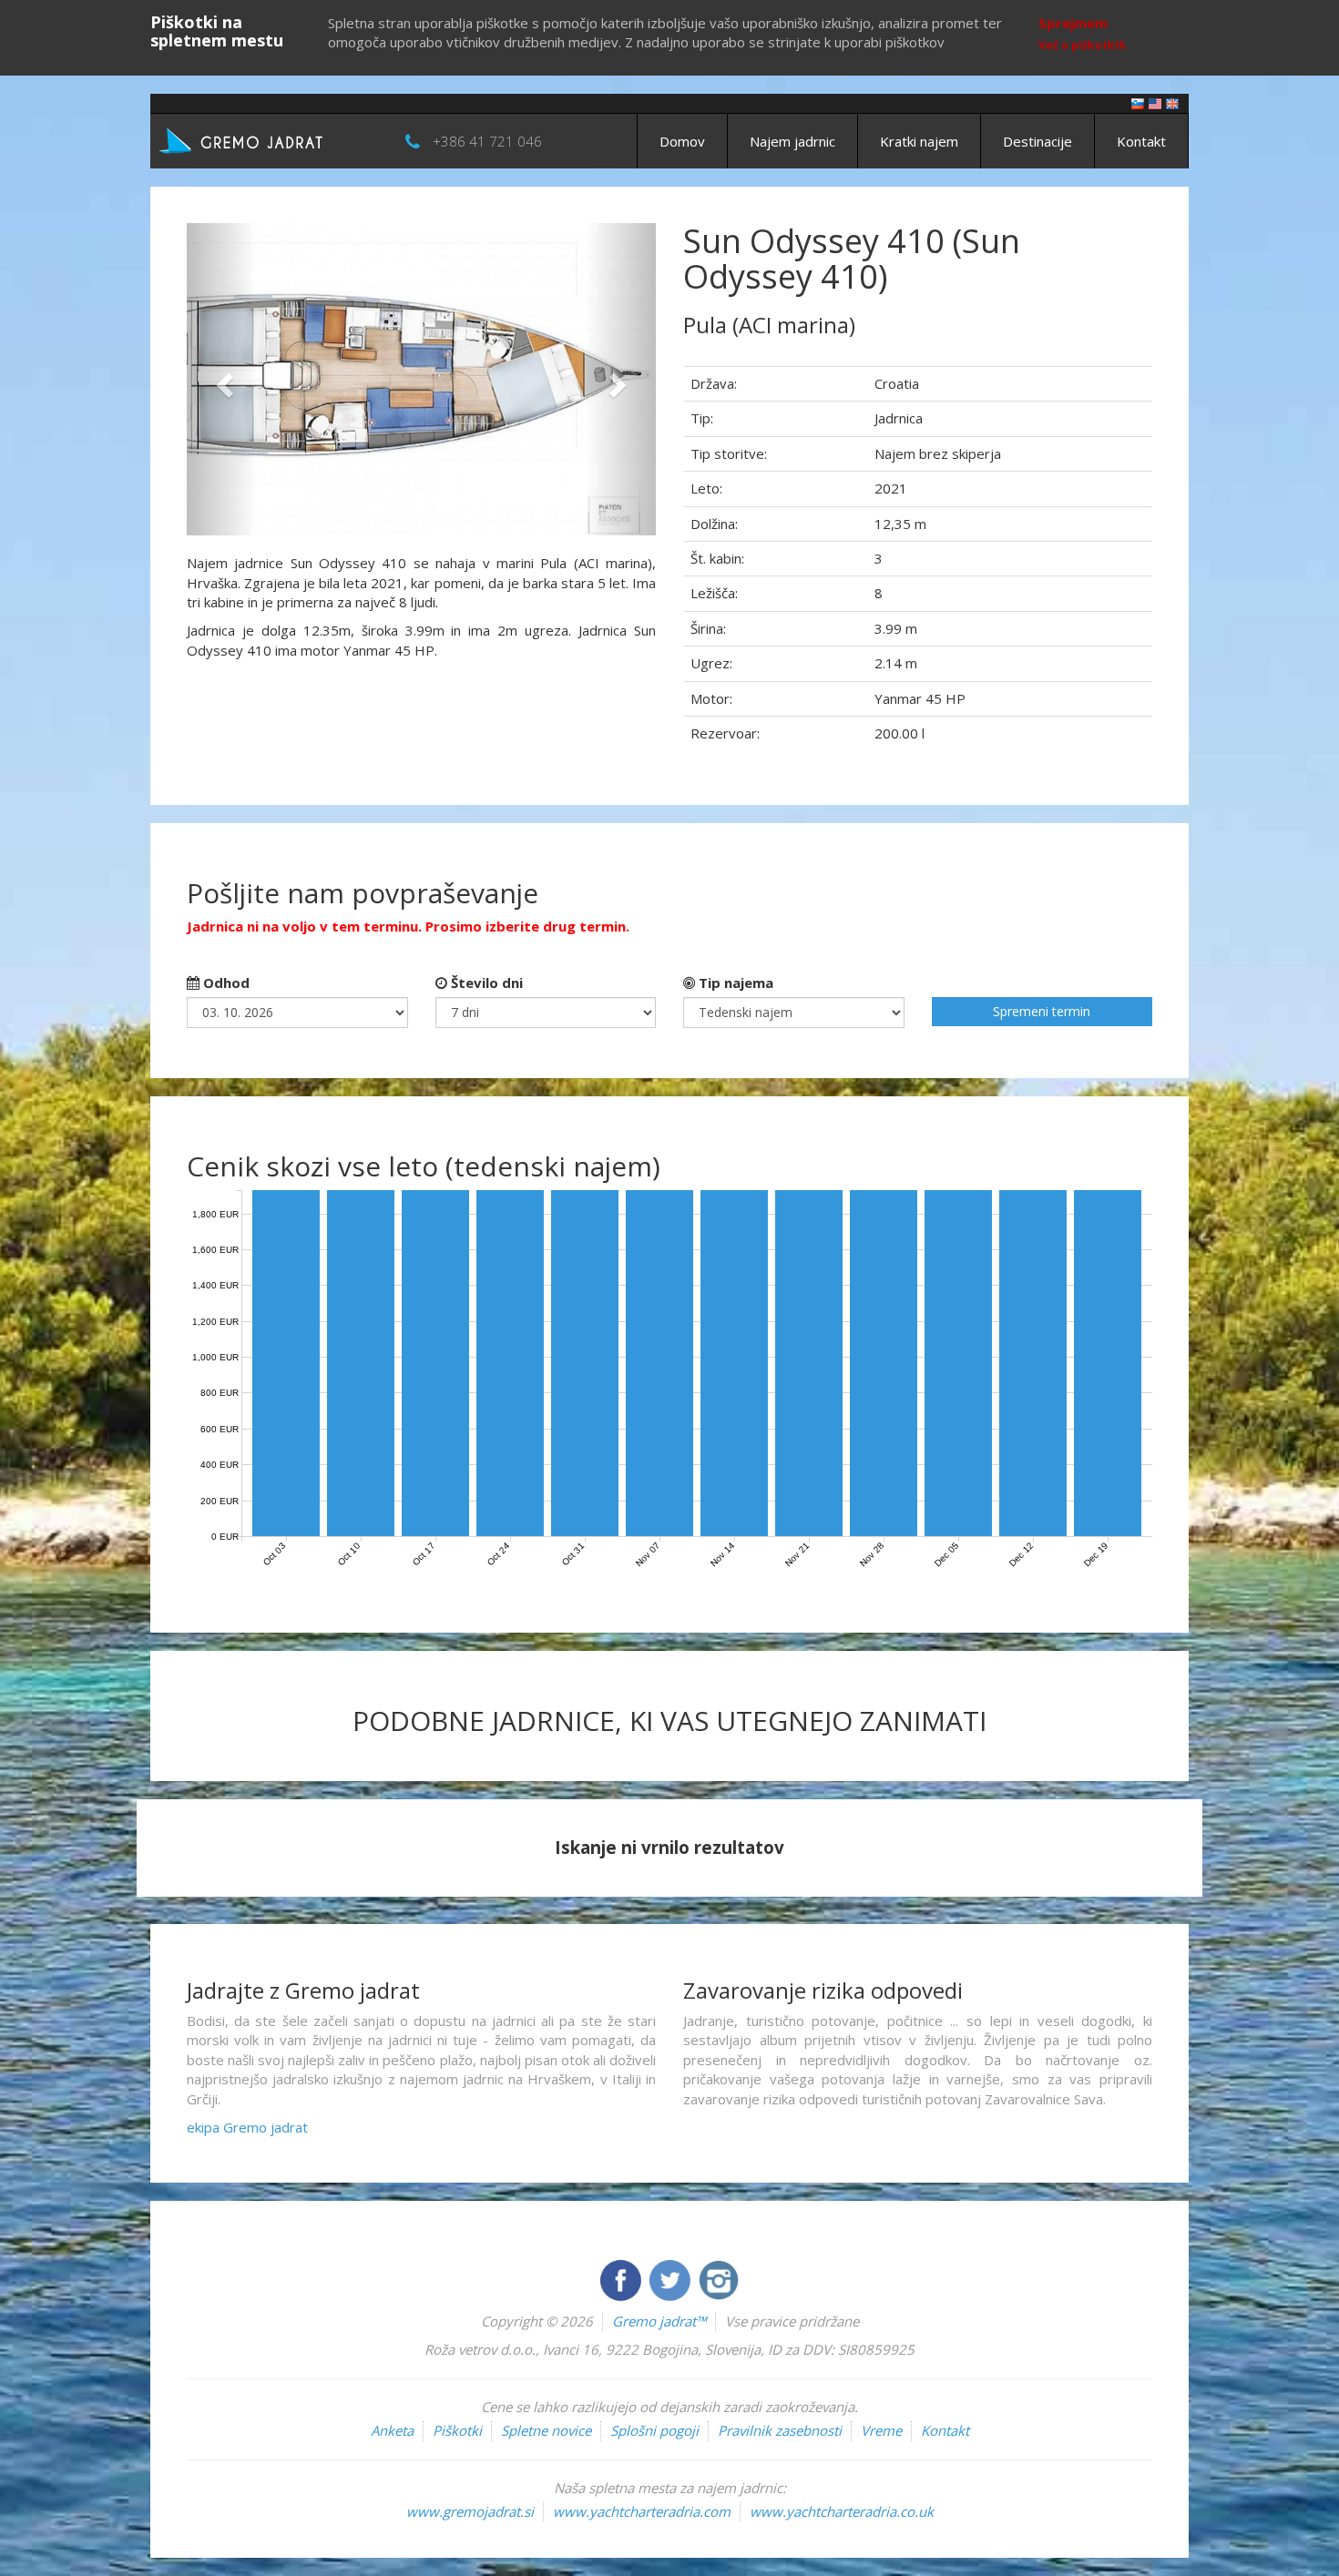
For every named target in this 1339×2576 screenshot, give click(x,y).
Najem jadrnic (792, 141)
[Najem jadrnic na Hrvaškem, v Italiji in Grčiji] (1138, 102)
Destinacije (1037, 141)
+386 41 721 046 (487, 141)
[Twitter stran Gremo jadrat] (671, 2278)
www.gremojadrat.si (470, 2511)
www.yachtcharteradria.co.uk (842, 2511)
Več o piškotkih (1082, 45)
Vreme (881, 2430)
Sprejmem (1073, 23)
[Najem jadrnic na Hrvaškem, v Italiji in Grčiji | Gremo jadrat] (269, 139)
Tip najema (734, 983)
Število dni (485, 983)
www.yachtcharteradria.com (642, 2511)
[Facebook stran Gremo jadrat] (622, 2278)
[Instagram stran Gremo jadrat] (719, 2278)
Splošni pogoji (654, 2430)
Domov (682, 141)
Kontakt (1141, 141)
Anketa (392, 2430)
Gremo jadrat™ (659, 2321)
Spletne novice (546, 2430)
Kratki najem (919, 141)
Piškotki (457, 2430)
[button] (222, 379)
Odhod (225, 983)
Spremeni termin (1042, 1011)
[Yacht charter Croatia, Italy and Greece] (1155, 102)
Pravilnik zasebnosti (780, 2430)
